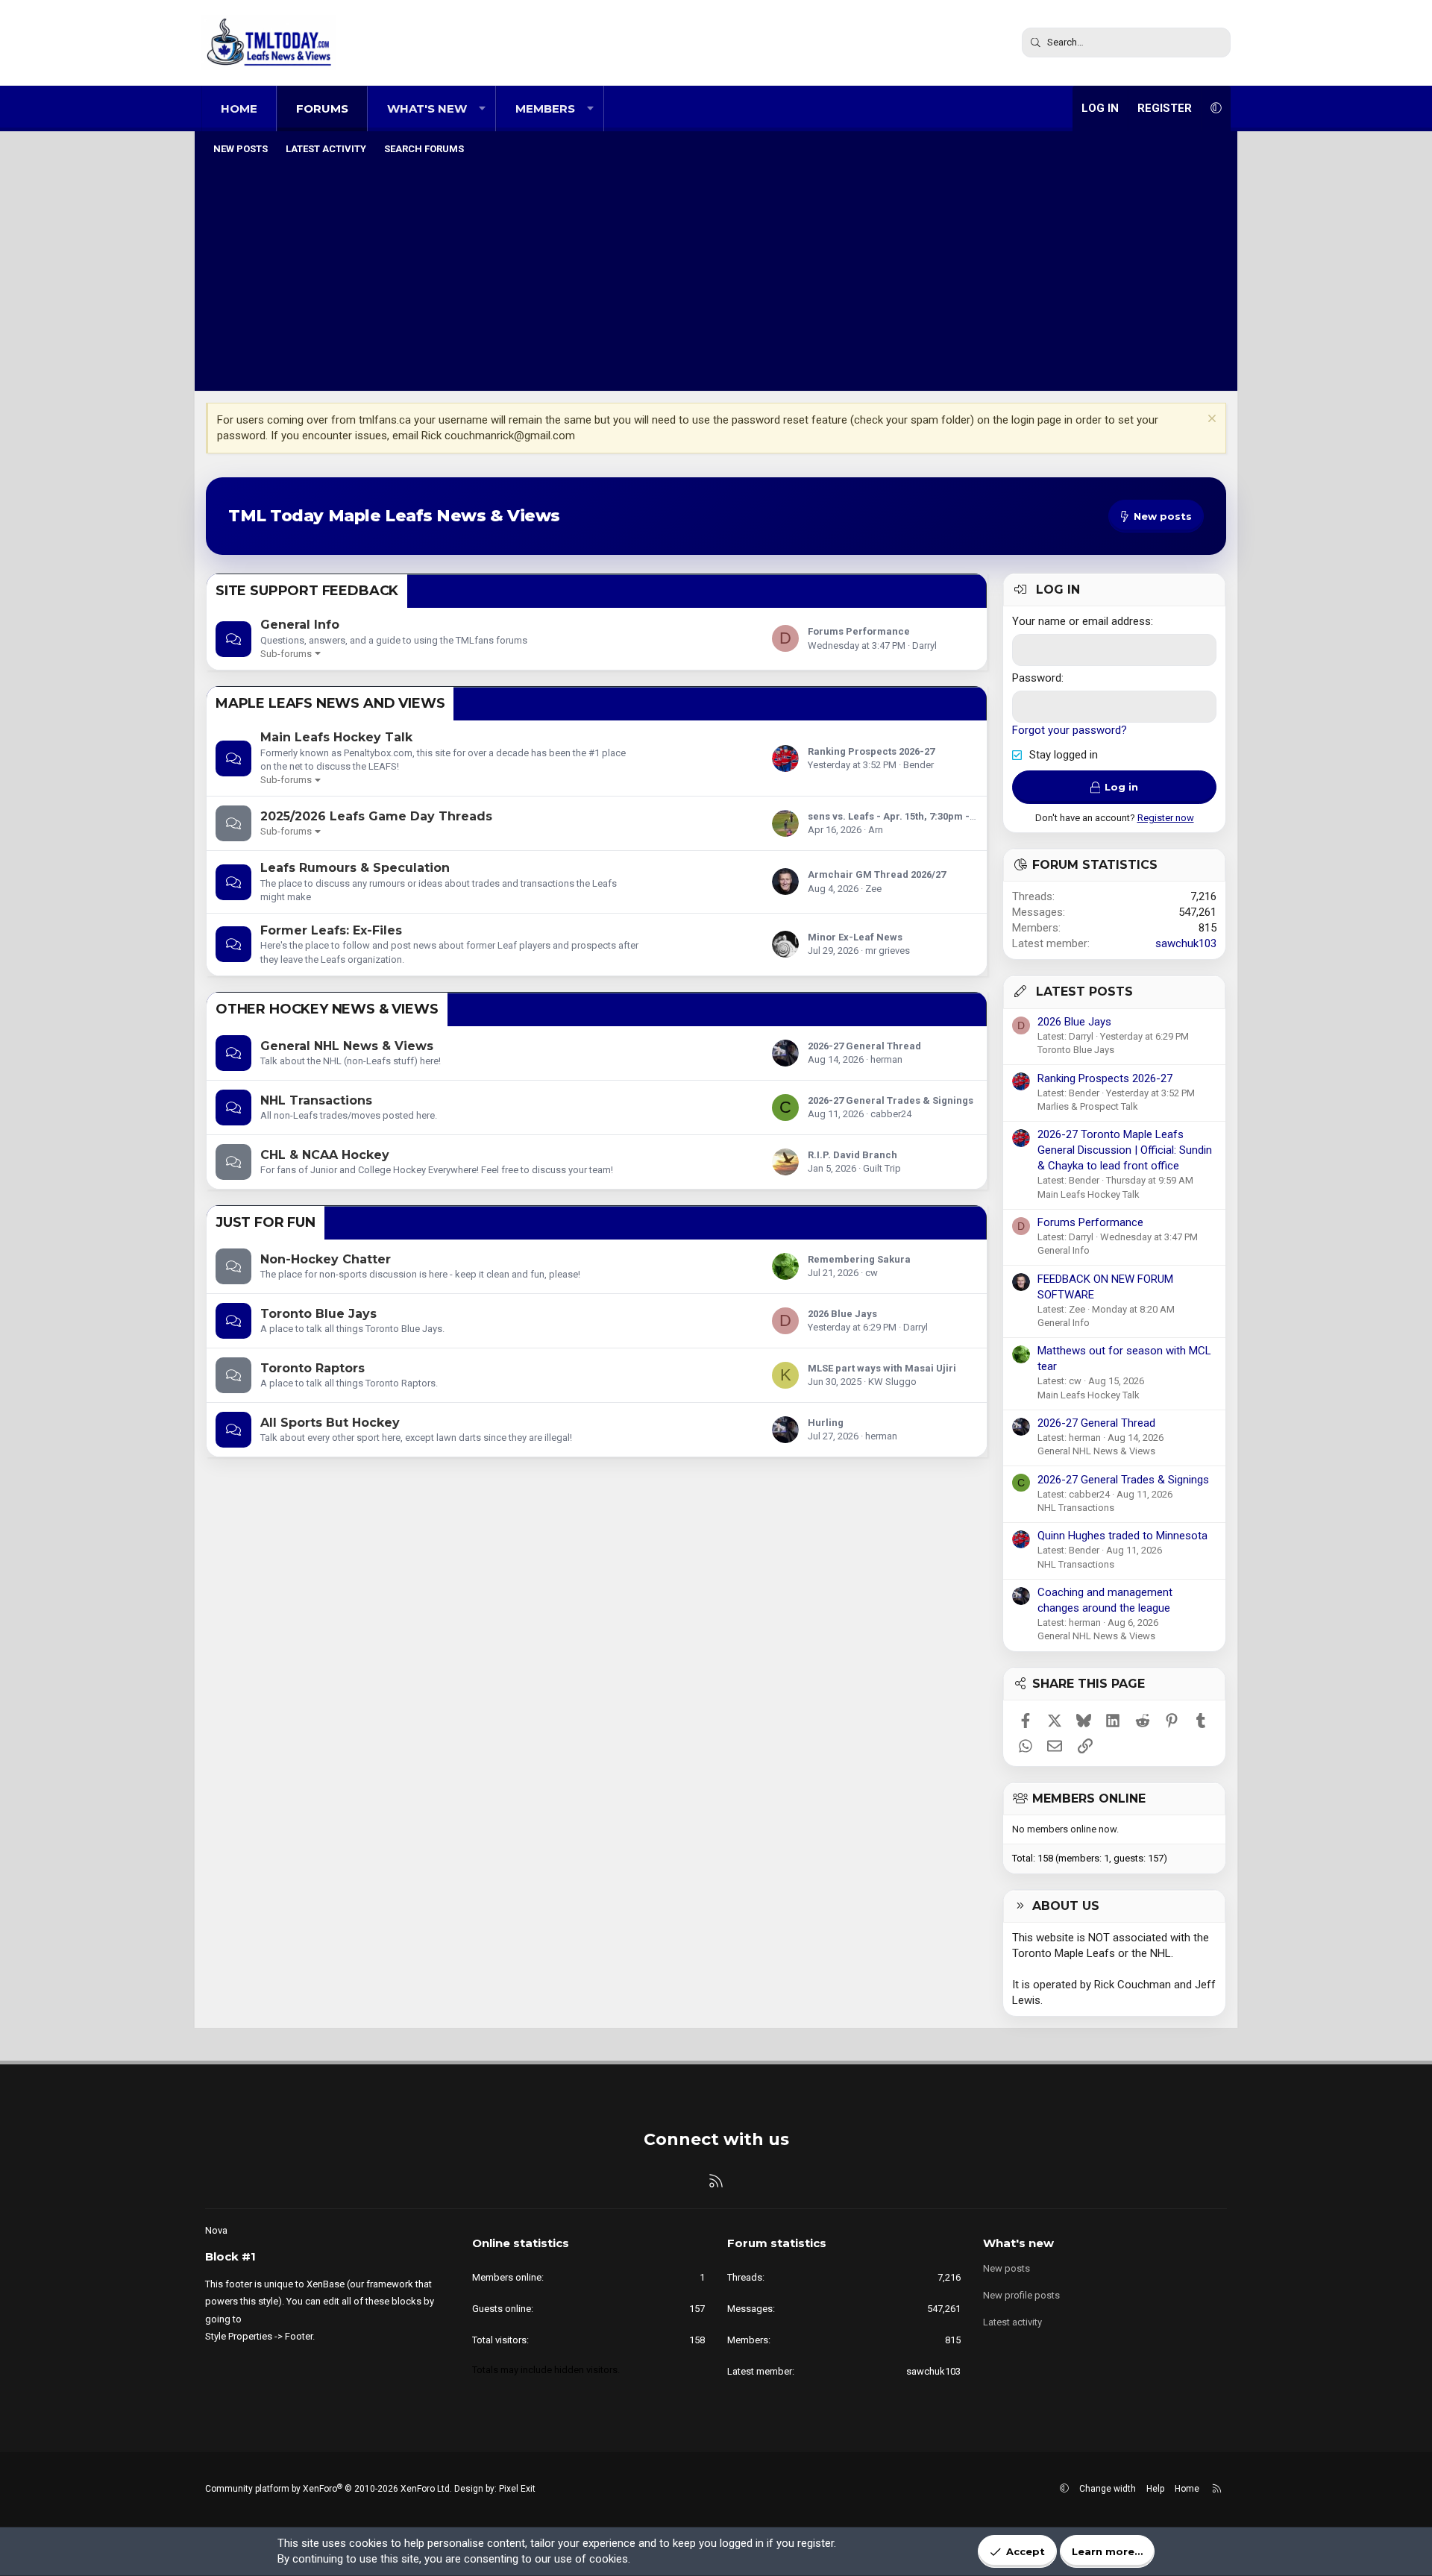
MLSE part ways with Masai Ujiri (882, 1368)
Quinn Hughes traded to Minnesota (1122, 1536)
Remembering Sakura (859, 1259)
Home (239, 109)
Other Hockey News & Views (327, 1009)
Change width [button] (1108, 2489)
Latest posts (1084, 992)
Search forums (424, 149)
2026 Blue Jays (842, 1314)
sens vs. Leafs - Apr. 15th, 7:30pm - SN (896, 816)
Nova (216, 2230)
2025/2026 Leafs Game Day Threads (376, 816)
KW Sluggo (892, 1382)
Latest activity (326, 149)
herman (886, 1059)
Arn (876, 830)
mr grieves (888, 951)
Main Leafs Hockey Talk (336, 737)
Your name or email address (1081, 621)
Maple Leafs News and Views (330, 703)
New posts (241, 149)
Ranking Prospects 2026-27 (871, 751)
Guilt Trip (882, 1168)
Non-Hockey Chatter (326, 1259)
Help (1155, 2489)
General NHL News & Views (347, 1046)
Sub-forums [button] (286, 654)
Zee (873, 889)
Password (1037, 678)
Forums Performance (859, 631)
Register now (1166, 818)
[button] (482, 109)
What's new (427, 109)
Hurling (826, 1423)
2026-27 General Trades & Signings (891, 1100)
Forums (322, 109)
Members (545, 109)
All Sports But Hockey (330, 1423)
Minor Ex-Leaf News (855, 937)
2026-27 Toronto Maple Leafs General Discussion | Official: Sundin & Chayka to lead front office (1125, 1150)
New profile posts (1021, 2295)
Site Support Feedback (307, 591)
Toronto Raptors (313, 1368)
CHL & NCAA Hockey (325, 1155)
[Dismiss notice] (1210, 420)
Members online (1089, 1799)
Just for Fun (266, 1222)
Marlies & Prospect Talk (1088, 1106)
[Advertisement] (716, 275)
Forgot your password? (1070, 730)
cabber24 (891, 1114)
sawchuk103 (1186, 943)
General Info (300, 625)
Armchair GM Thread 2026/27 (877, 874)
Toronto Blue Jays (318, 1314)
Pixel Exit (517, 2489)
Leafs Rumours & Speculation (355, 868)
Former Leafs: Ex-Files (331, 930)
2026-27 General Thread (864, 1046)
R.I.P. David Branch (852, 1155)
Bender (918, 765)
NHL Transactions (316, 1100)
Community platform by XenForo (329, 2489)
